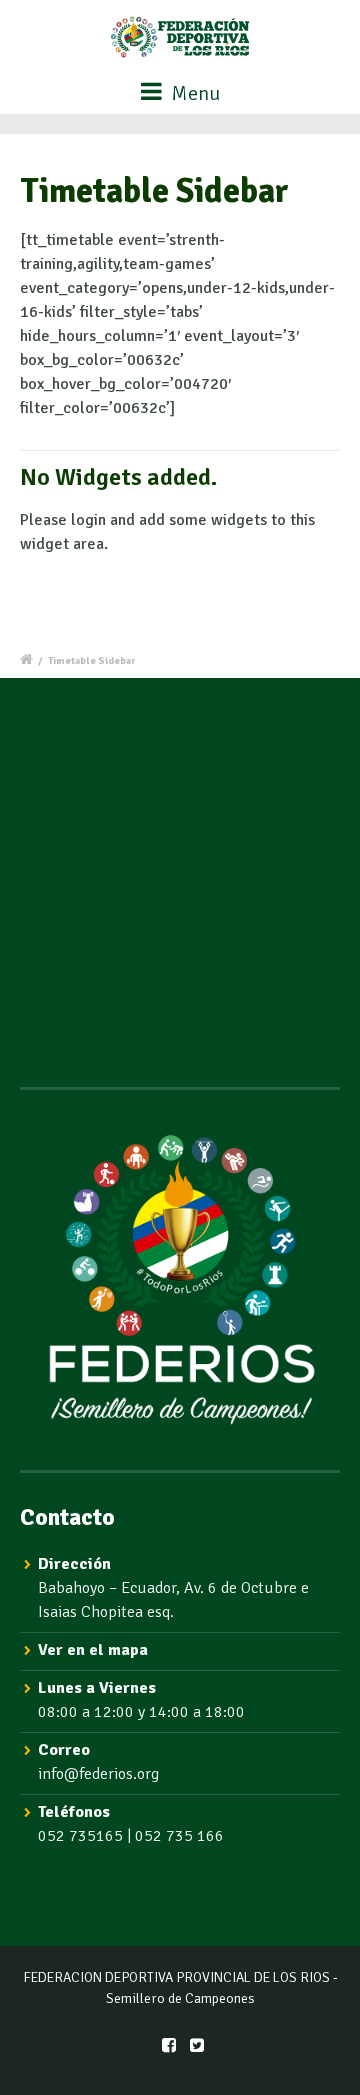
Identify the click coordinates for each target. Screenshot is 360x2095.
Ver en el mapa (93, 1650)
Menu (193, 93)
